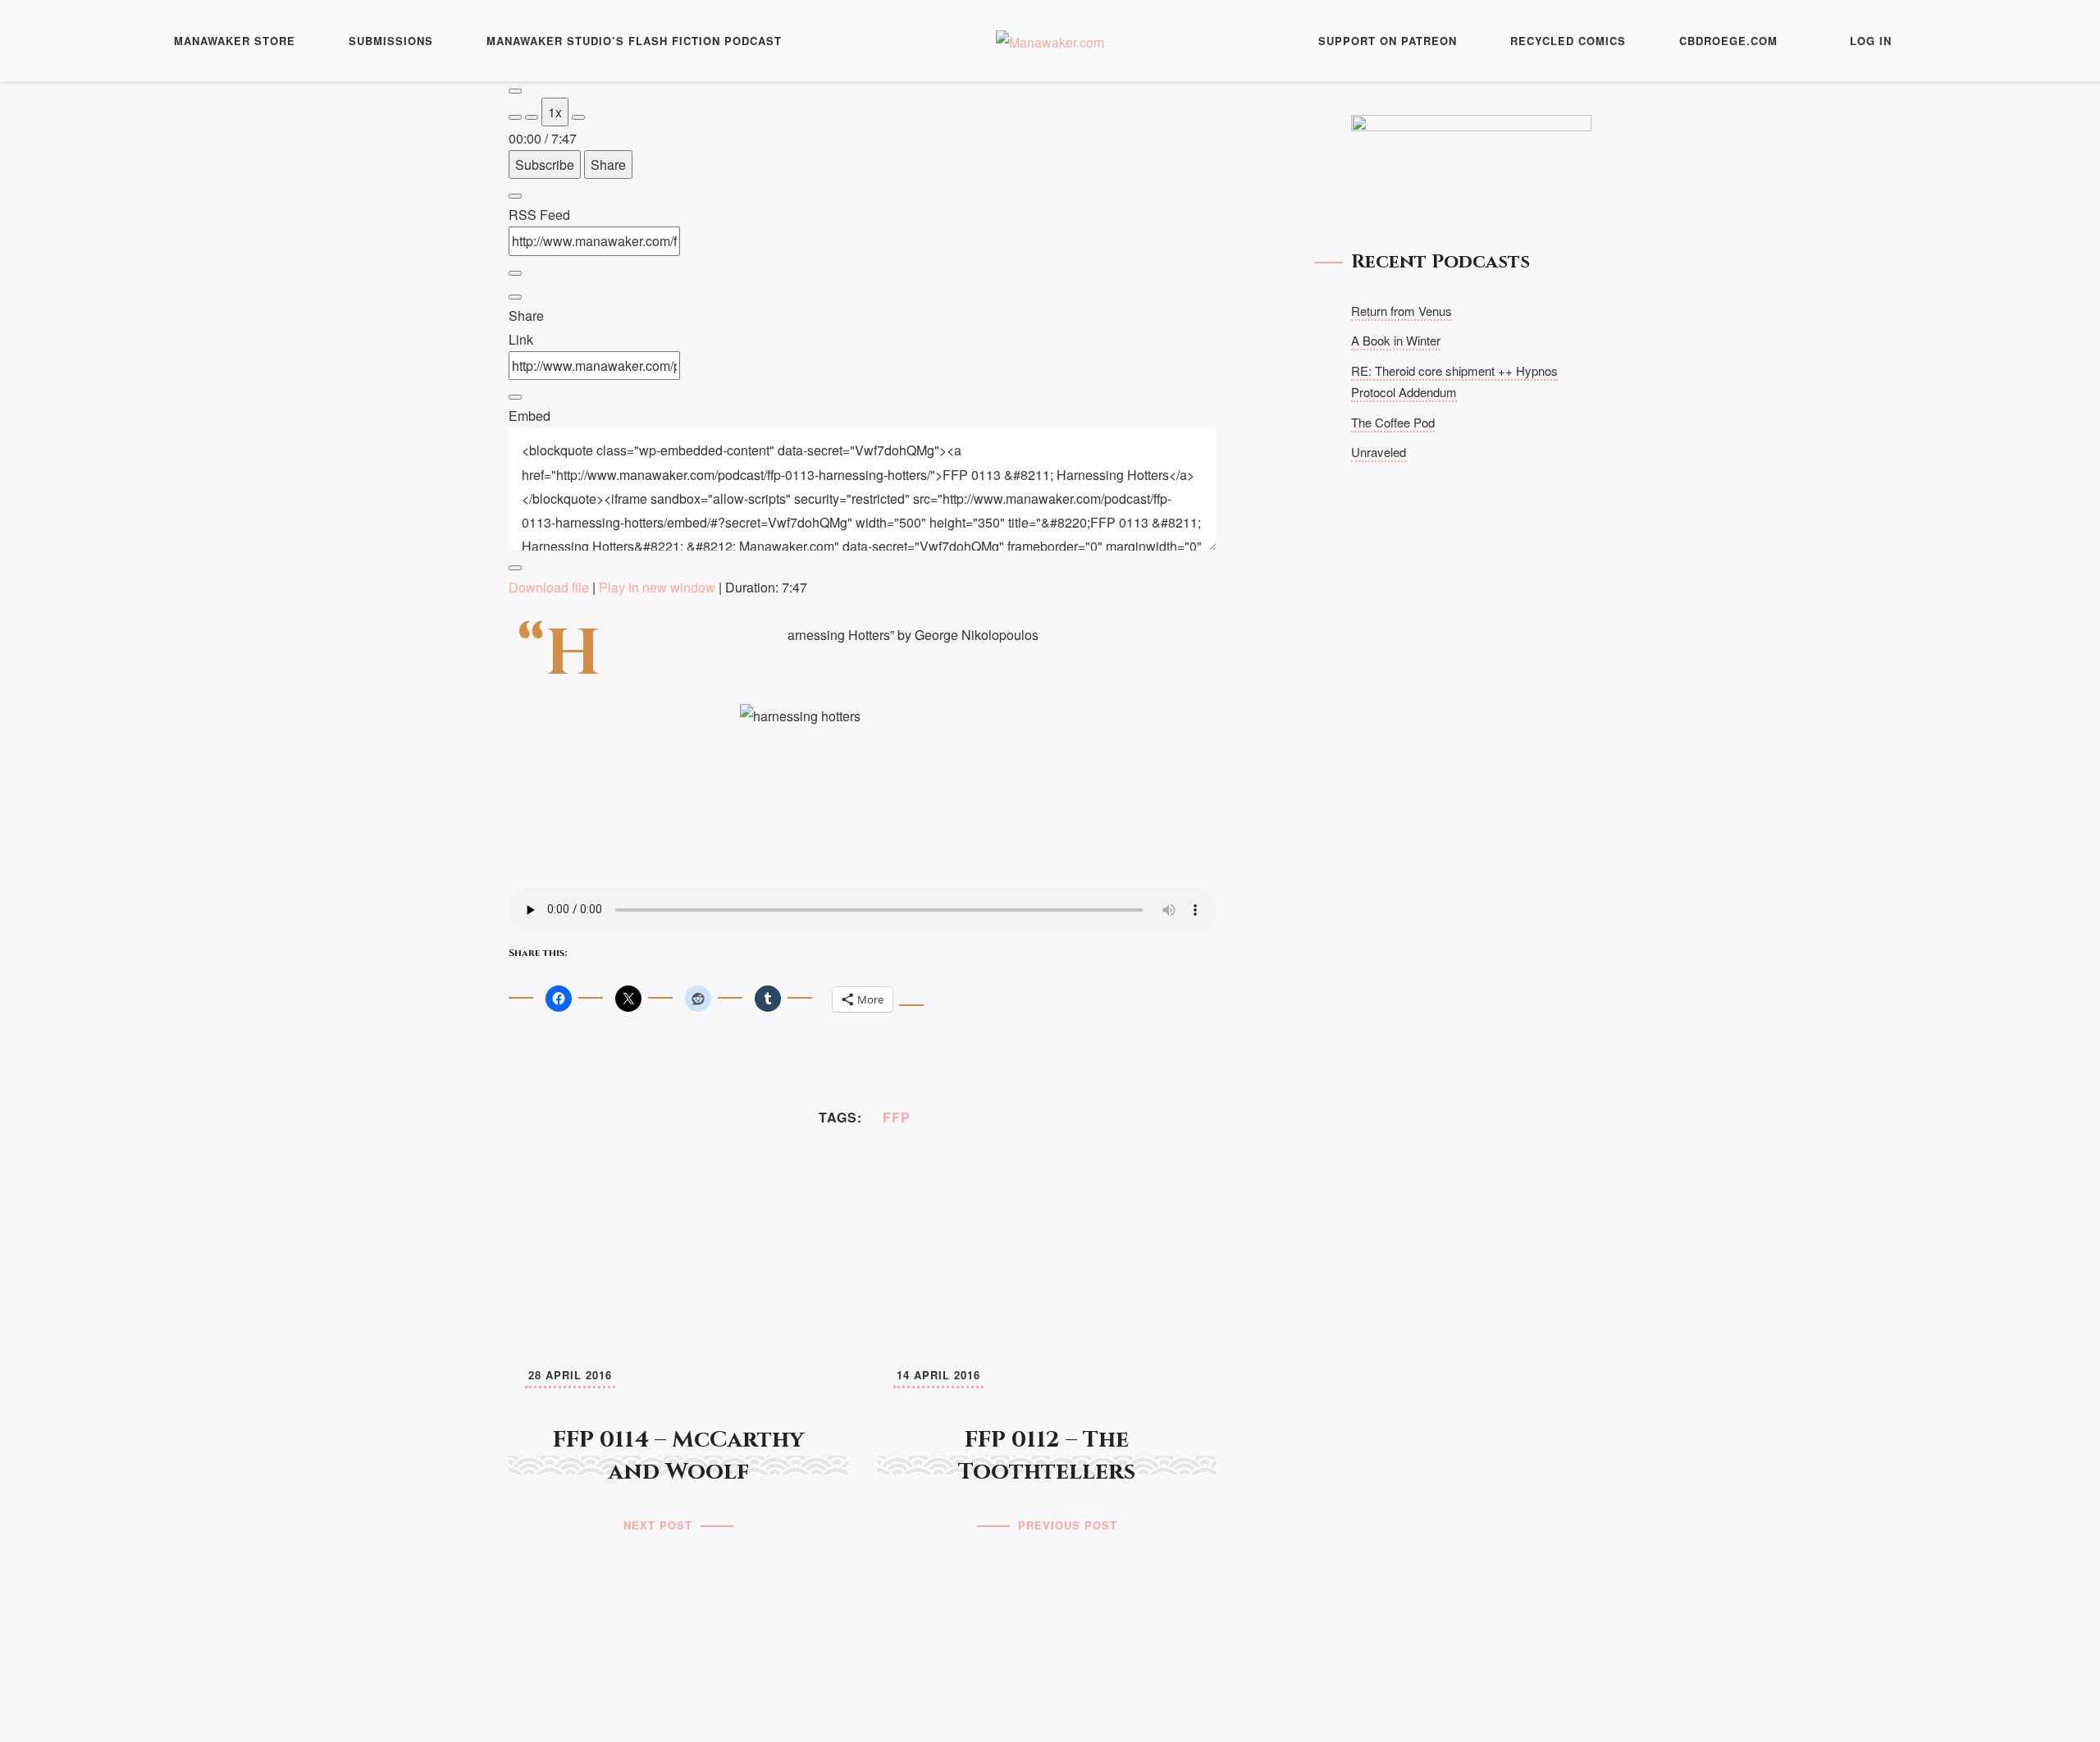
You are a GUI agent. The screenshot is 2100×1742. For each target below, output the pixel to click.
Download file (549, 587)
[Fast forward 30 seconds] (578, 117)
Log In (1871, 41)
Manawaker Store (235, 41)
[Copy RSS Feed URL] (515, 273)
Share (608, 165)
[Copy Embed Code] (515, 568)
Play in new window (657, 587)
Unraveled (1379, 452)
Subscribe (545, 165)
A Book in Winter (1396, 340)
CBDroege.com (1728, 41)
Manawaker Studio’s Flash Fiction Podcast (634, 41)
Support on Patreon (1388, 41)
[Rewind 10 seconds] (532, 117)
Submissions (391, 41)
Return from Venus (1402, 311)
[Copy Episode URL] (515, 397)
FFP (897, 1117)
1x (555, 112)
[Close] (515, 196)
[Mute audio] (515, 117)
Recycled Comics (1568, 41)
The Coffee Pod (1393, 422)
